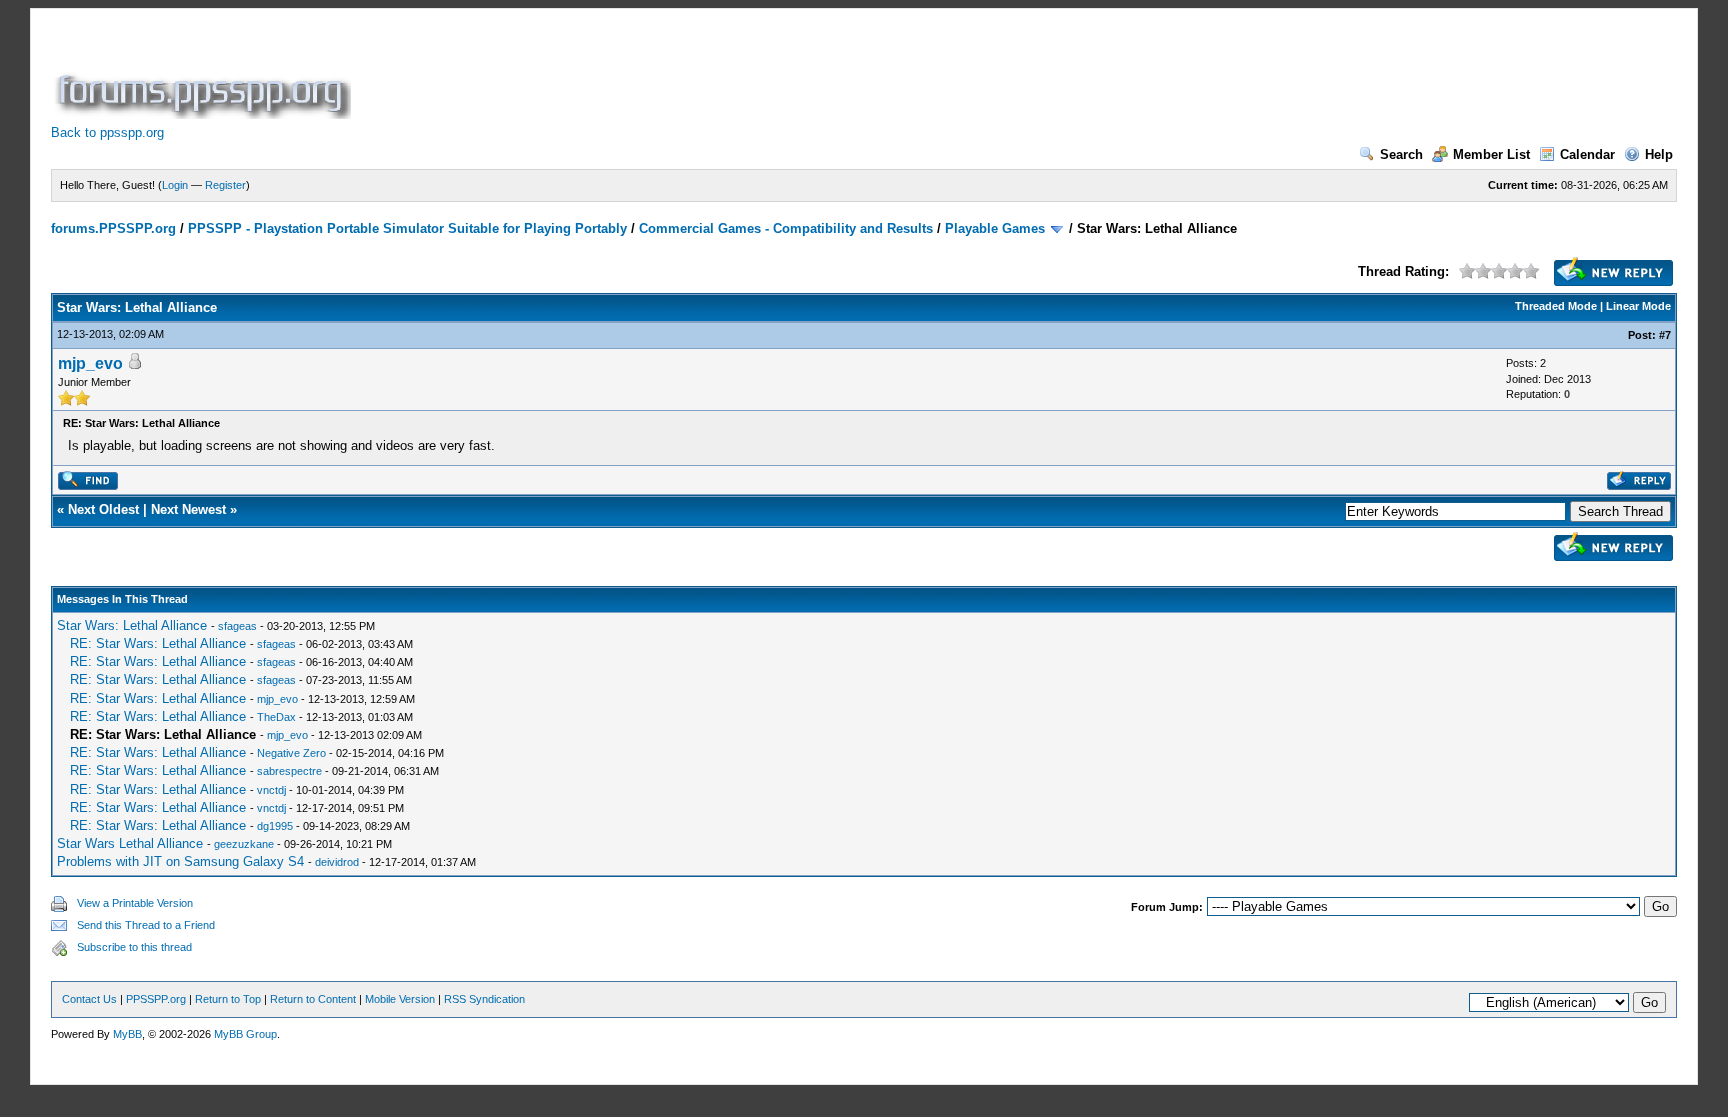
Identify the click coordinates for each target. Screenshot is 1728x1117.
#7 (1665, 335)
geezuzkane (244, 844)
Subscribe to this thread (134, 947)
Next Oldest (103, 509)
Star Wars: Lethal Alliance (132, 625)
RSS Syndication (484, 999)
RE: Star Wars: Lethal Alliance (158, 643)
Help (1659, 154)
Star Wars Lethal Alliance (130, 843)
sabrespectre (289, 771)
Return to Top (228, 999)
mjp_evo (90, 363)
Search (1401, 154)
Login (175, 185)
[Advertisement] (719, 74)
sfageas (237, 626)
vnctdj (271, 790)
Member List (1491, 154)
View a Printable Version (135, 903)
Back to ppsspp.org (107, 132)
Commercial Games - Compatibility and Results (786, 228)
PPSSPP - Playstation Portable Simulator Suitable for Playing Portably (407, 228)
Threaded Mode (1556, 306)
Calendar (1587, 154)
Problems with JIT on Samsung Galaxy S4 (180, 861)
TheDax (276, 717)
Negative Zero (291, 753)
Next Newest (188, 509)
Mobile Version (400, 999)
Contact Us (89, 999)
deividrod (337, 862)
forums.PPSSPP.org (113, 228)
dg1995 (275, 826)
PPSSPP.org (156, 999)
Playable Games (995, 228)
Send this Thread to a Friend (146, 925)
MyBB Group (245, 1034)
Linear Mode (1638, 306)
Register (225, 185)
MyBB (127, 1034)
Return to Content (313, 999)
